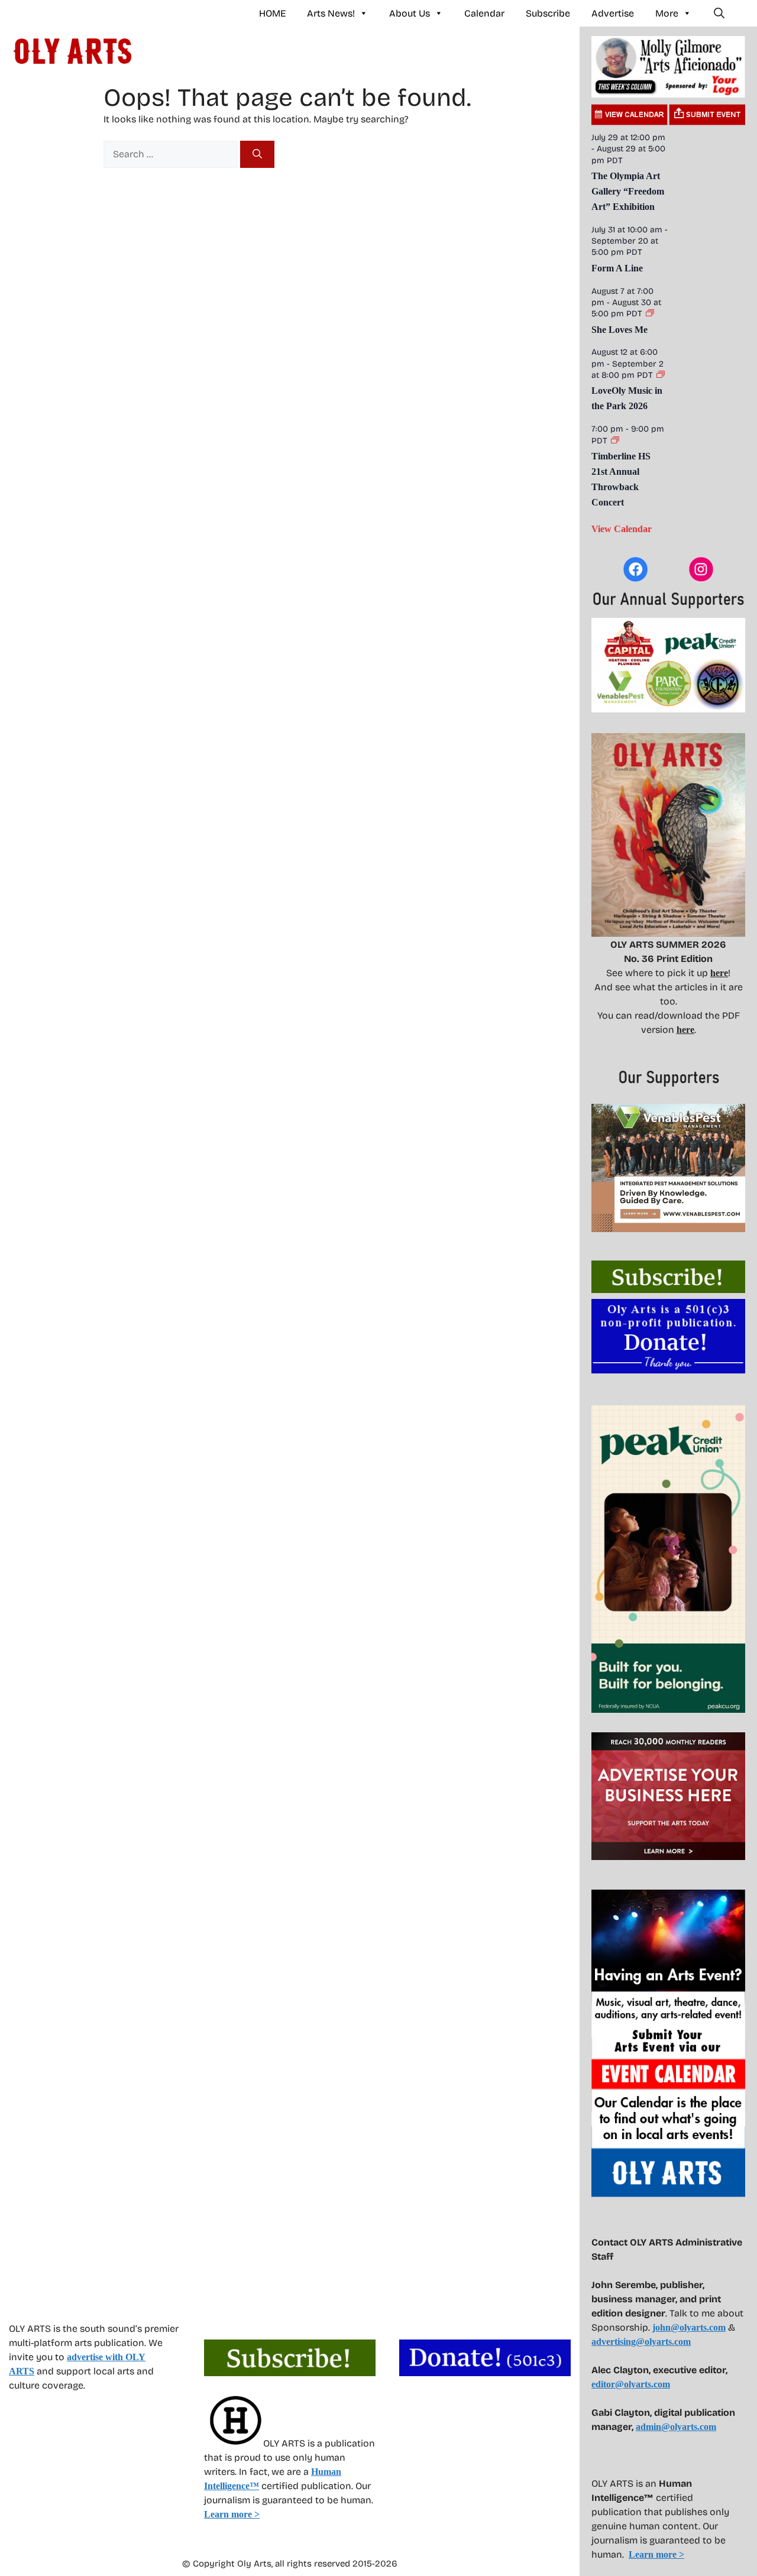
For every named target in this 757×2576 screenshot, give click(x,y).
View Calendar (622, 529)
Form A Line (617, 268)
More (667, 13)
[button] (719, 14)
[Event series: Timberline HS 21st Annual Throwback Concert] (615, 441)
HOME (272, 13)
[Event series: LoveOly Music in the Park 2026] (661, 375)
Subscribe (548, 13)
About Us (410, 13)
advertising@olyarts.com (641, 2342)
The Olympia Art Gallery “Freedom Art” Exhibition (628, 191)
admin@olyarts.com (676, 2427)
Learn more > (232, 2514)
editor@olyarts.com (631, 2384)
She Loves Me (619, 330)
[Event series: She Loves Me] (650, 314)
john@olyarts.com (689, 2327)
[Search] (257, 154)
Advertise (613, 13)
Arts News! (331, 13)
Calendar (484, 13)
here (719, 973)
